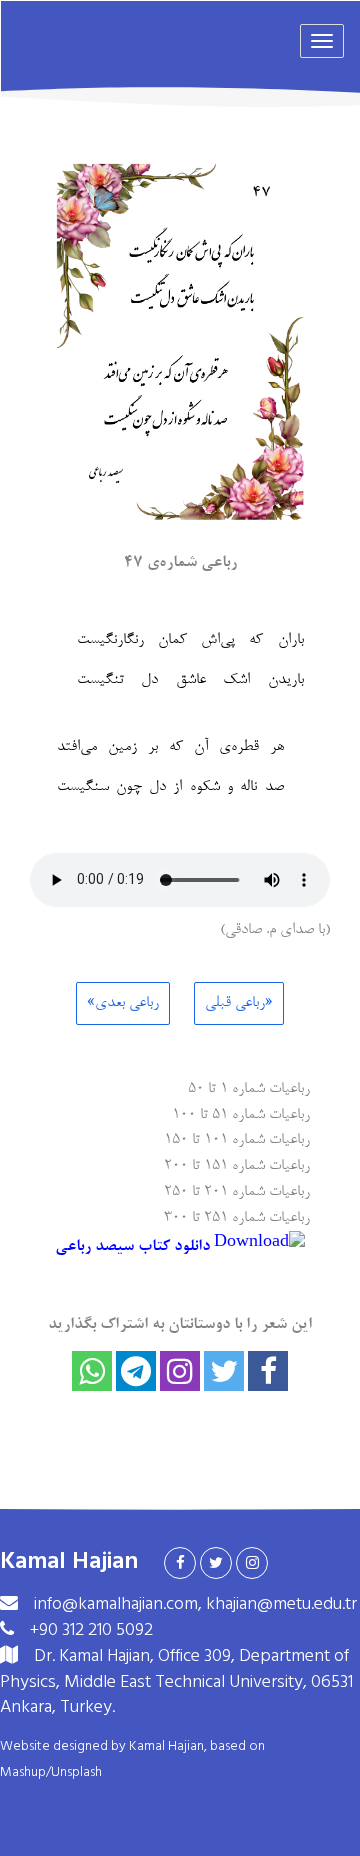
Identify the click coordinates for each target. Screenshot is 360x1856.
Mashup (23, 1772)
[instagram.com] (252, 1563)
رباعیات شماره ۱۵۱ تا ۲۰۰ (237, 1164)
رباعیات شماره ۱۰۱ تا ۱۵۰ (237, 1138)
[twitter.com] (216, 1563)
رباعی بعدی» (123, 1003)
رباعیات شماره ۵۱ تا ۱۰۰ (241, 1113)
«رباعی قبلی (239, 1003)
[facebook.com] (180, 1563)
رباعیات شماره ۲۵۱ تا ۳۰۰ (237, 1216)
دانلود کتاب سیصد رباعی (134, 1247)
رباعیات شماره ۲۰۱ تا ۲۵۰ (237, 1190)
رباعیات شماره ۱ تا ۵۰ (249, 1087)
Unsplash (76, 1772)
